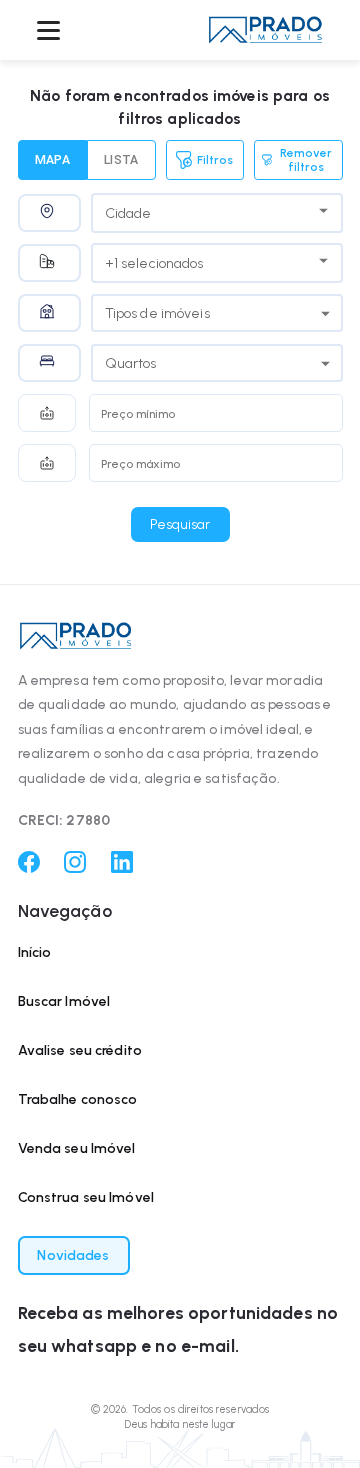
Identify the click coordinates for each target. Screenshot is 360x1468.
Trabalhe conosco (78, 1099)
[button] (265, 29)
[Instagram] (75, 868)
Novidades (73, 1255)
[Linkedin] (122, 868)
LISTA (121, 160)
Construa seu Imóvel (86, 1197)
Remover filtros (306, 160)
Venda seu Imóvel (77, 1148)
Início (35, 952)
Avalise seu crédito (80, 1050)
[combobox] (202, 210)
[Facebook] (29, 868)
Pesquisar (180, 524)
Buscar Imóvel (64, 1001)
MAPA (52, 160)
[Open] (323, 210)
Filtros (215, 160)
